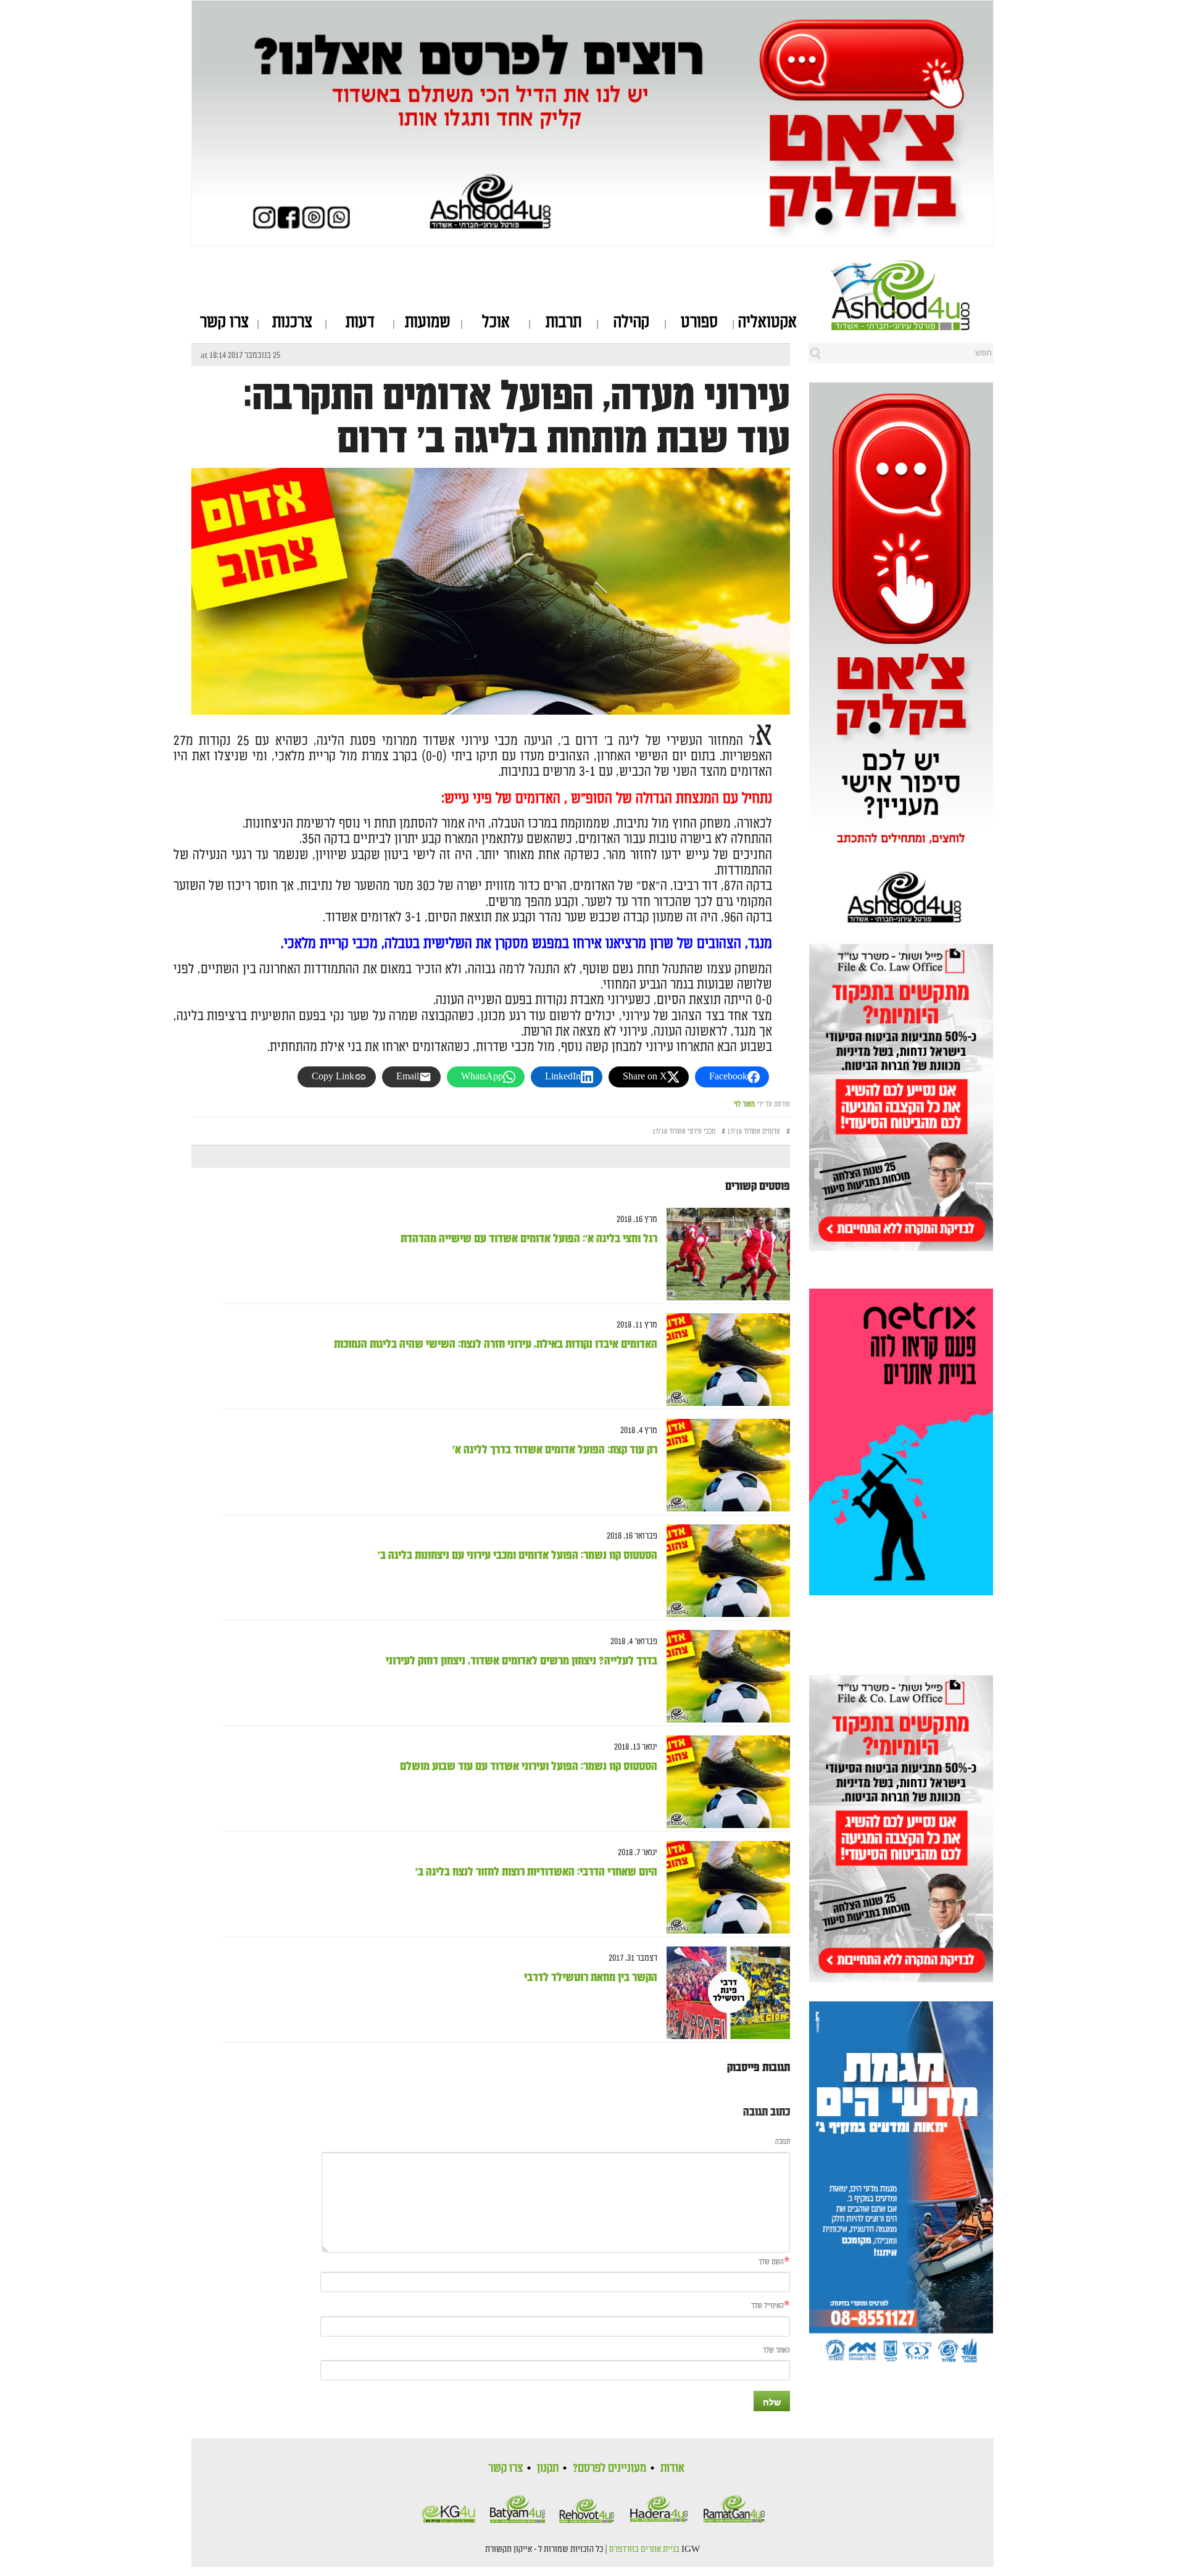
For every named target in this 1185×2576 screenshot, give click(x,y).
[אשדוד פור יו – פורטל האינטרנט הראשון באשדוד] (913, 295)
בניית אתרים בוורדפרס (644, 2549)
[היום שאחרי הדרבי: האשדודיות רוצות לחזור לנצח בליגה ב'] (724, 1888)
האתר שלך (776, 2350)
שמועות (428, 322)
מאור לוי (744, 1104)
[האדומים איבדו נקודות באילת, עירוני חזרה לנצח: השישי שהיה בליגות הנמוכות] (724, 1360)
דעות (360, 322)
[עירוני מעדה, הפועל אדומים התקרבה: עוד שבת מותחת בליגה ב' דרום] (491, 667)
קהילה (631, 322)
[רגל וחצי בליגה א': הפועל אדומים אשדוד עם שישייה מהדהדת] (724, 1254)
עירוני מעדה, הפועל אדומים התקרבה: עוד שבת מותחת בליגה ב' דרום (517, 418)
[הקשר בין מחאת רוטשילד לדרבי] (724, 1993)
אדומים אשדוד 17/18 (754, 1132)
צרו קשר (224, 322)
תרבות (563, 322)
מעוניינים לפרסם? (609, 2468)
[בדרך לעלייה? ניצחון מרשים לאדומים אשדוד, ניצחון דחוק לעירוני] (724, 1676)
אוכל (496, 322)
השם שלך (771, 2262)
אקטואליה (767, 322)
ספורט (699, 322)
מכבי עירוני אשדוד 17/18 (684, 1132)
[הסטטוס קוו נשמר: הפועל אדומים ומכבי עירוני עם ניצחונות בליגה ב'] (724, 1571)
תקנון (548, 2468)
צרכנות (292, 322)
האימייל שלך (767, 2306)
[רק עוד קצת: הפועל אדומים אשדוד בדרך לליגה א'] (724, 1465)
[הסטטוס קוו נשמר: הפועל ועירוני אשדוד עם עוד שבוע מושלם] (724, 1782)
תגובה (783, 2142)
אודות (672, 2468)
